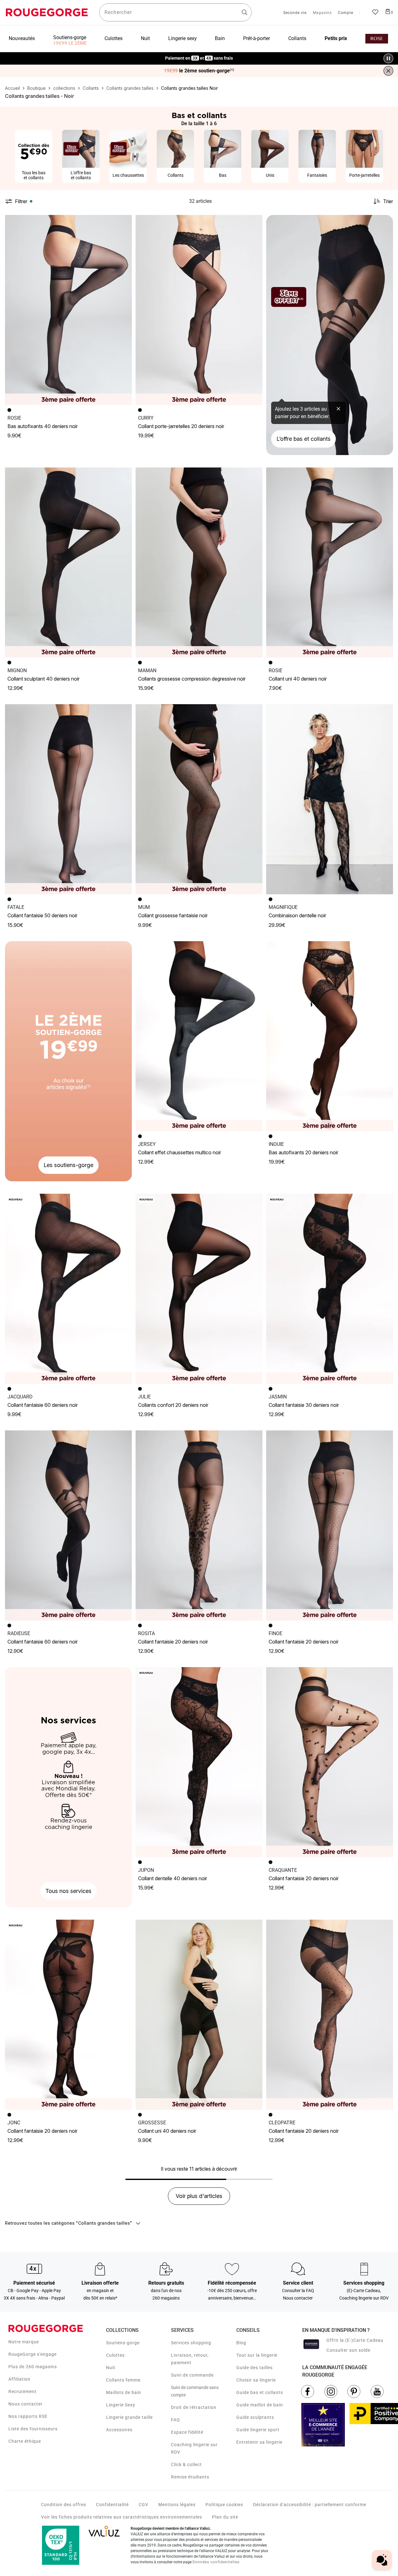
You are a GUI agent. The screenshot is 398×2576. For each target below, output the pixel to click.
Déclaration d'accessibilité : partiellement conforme (310, 2505)
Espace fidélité (187, 2432)
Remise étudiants (190, 2477)
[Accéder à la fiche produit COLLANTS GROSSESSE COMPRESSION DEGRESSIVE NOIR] (199, 563)
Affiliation (19, 2379)
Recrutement (23, 2391)
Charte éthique (25, 2441)
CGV (143, 2505)
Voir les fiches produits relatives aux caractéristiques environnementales (122, 2517)
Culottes (115, 2355)
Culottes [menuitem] (113, 38)
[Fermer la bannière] (388, 71)
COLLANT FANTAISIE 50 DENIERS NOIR (42, 915)
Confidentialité (112, 2505)
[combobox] (175, 12)
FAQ (176, 2420)
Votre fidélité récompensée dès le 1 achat (199, 55)
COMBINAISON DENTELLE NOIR (297, 915)
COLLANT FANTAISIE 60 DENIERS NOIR (43, 1405)
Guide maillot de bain (260, 2405)
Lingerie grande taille (129, 2417)
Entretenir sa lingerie (259, 2442)
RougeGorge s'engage (32, 2354)
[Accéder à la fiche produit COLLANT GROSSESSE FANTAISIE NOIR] (199, 799)
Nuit (111, 2368)
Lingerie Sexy (121, 2405)
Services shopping (191, 2343)
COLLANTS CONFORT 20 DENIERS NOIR (173, 1405)
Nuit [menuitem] (145, 38)
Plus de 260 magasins (33, 2367)
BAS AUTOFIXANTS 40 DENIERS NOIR (43, 426)
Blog (241, 2343)
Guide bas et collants (260, 2392)
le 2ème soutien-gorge (199, 71)
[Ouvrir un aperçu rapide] (124, 222)
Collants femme (123, 2380)
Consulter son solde (348, 2350)
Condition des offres (64, 2505)
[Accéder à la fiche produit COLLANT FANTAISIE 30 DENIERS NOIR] (330, 1289)
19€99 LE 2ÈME (70, 43)
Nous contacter (25, 2404)
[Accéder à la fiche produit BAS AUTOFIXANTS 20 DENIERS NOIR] (330, 1036)
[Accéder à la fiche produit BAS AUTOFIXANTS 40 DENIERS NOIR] (68, 310)
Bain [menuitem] (220, 38)
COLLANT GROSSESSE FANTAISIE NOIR (173, 915)
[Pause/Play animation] (388, 58)
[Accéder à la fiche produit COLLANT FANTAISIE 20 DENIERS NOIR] (199, 1525)
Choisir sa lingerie (256, 2380)
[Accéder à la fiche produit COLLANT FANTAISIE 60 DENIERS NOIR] (68, 1289)
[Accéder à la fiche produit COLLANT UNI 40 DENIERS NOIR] (330, 563)
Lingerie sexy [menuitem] (183, 38)
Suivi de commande (192, 2375)
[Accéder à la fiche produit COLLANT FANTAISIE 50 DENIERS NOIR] (68, 799)
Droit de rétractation (194, 2407)
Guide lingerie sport (258, 2430)
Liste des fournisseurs (33, 2429)
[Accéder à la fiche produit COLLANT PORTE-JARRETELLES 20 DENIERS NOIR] (199, 310)
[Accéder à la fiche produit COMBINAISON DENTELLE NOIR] (330, 799)
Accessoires (119, 2430)
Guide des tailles (255, 2368)
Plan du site (225, 2517)
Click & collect (186, 2464)
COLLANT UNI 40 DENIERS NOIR (298, 679)
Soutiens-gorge (123, 2343)
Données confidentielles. (217, 2562)
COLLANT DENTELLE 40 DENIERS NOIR (173, 1878)
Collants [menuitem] (297, 38)
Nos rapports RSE (28, 2416)
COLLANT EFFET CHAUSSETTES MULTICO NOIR (180, 1152)
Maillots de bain (124, 2392)
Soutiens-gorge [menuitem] (70, 37)
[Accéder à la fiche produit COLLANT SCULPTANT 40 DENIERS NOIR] (68, 563)
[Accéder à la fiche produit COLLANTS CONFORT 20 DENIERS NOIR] (199, 1289)
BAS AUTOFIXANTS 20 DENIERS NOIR (303, 1152)
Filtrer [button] (21, 201)
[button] (124, 222)
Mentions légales (177, 2505)
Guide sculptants (255, 2417)
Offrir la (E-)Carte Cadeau (355, 2340)
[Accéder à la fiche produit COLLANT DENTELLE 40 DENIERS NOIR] (199, 1762)
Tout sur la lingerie (257, 2355)
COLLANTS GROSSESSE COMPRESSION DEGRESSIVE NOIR (192, 679)
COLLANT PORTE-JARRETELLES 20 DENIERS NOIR (181, 426)
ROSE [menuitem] (377, 39)
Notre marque (24, 2342)
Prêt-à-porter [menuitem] (257, 38)
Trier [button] (388, 201)
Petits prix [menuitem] (336, 38)
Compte (346, 13)
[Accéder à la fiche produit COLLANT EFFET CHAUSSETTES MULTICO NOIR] (199, 1036)
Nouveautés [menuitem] (22, 38)
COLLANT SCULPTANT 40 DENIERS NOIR (44, 679)
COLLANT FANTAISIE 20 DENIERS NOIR (173, 1642)
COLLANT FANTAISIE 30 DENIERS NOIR (304, 1405)
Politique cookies (224, 2505)
